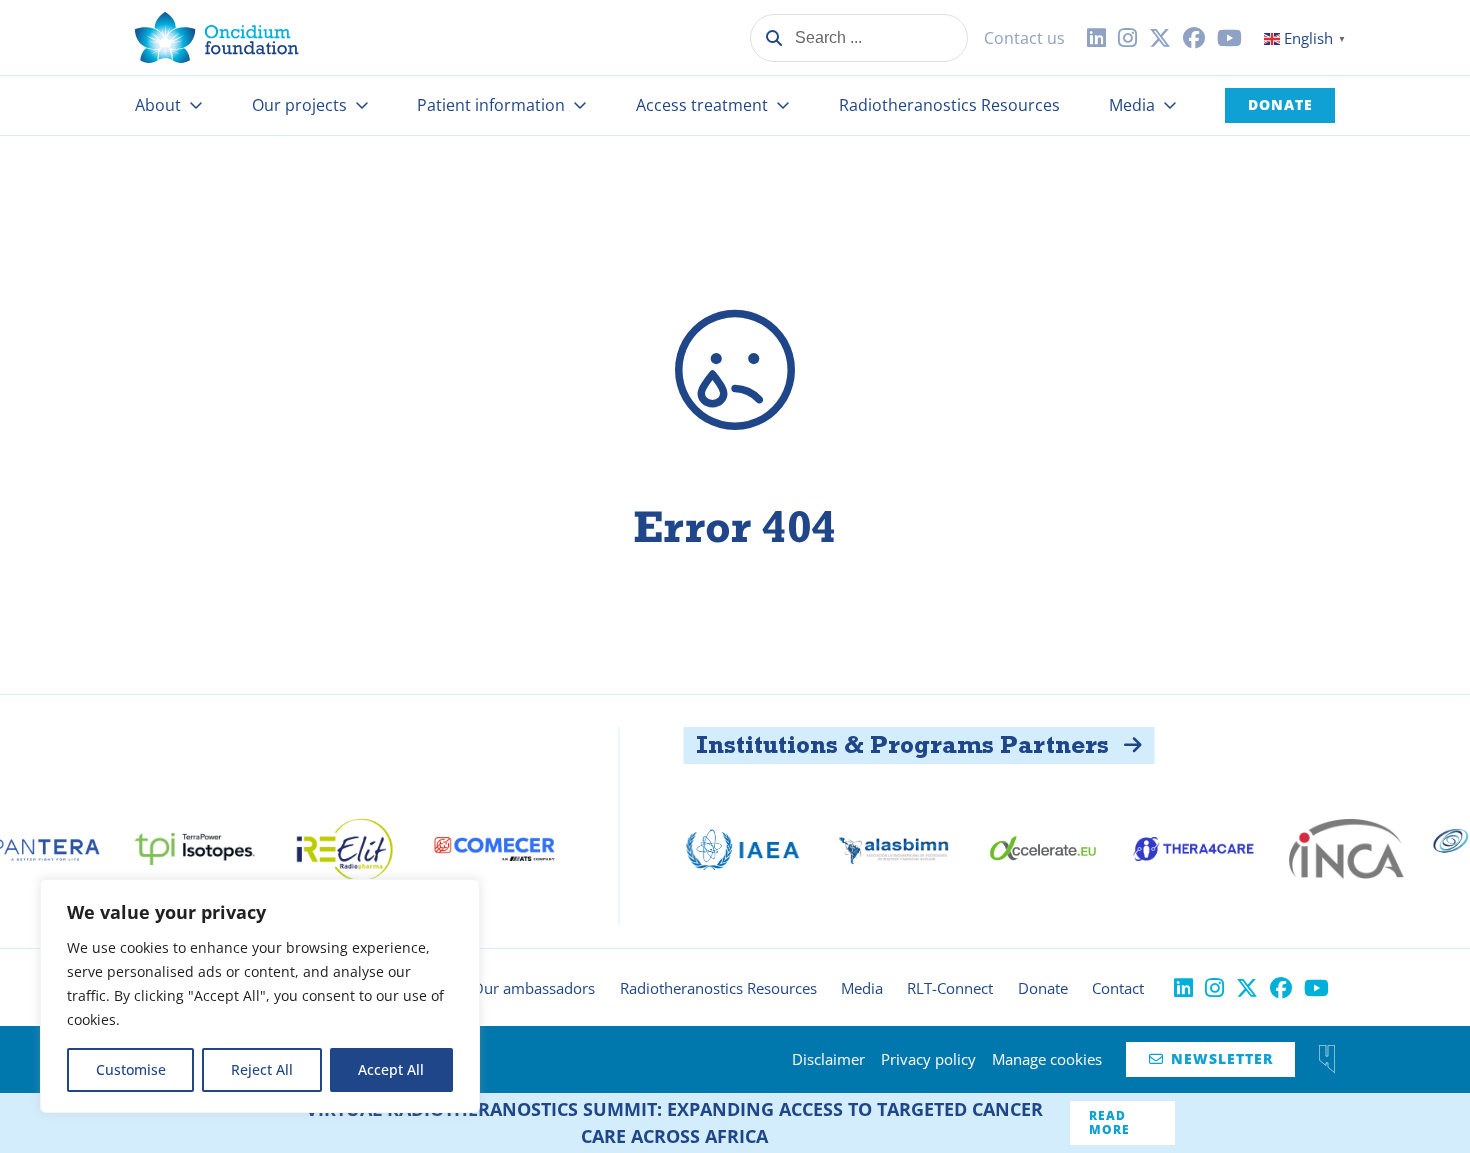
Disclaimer (828, 1059)
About (158, 105)
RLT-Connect (950, 988)
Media (1132, 105)
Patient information (491, 105)
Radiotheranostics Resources (949, 105)
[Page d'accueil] (217, 37)
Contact (1118, 988)
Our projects (299, 105)
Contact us (1024, 38)
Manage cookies (1047, 1059)
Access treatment (702, 105)
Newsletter (1211, 1058)
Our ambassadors (533, 988)
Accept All (391, 1069)
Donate (1280, 104)
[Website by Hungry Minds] (1327, 1059)
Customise (131, 1069)
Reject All (262, 1069)
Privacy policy (928, 1059)
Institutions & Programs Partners (867, 744)
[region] (260, 996)
